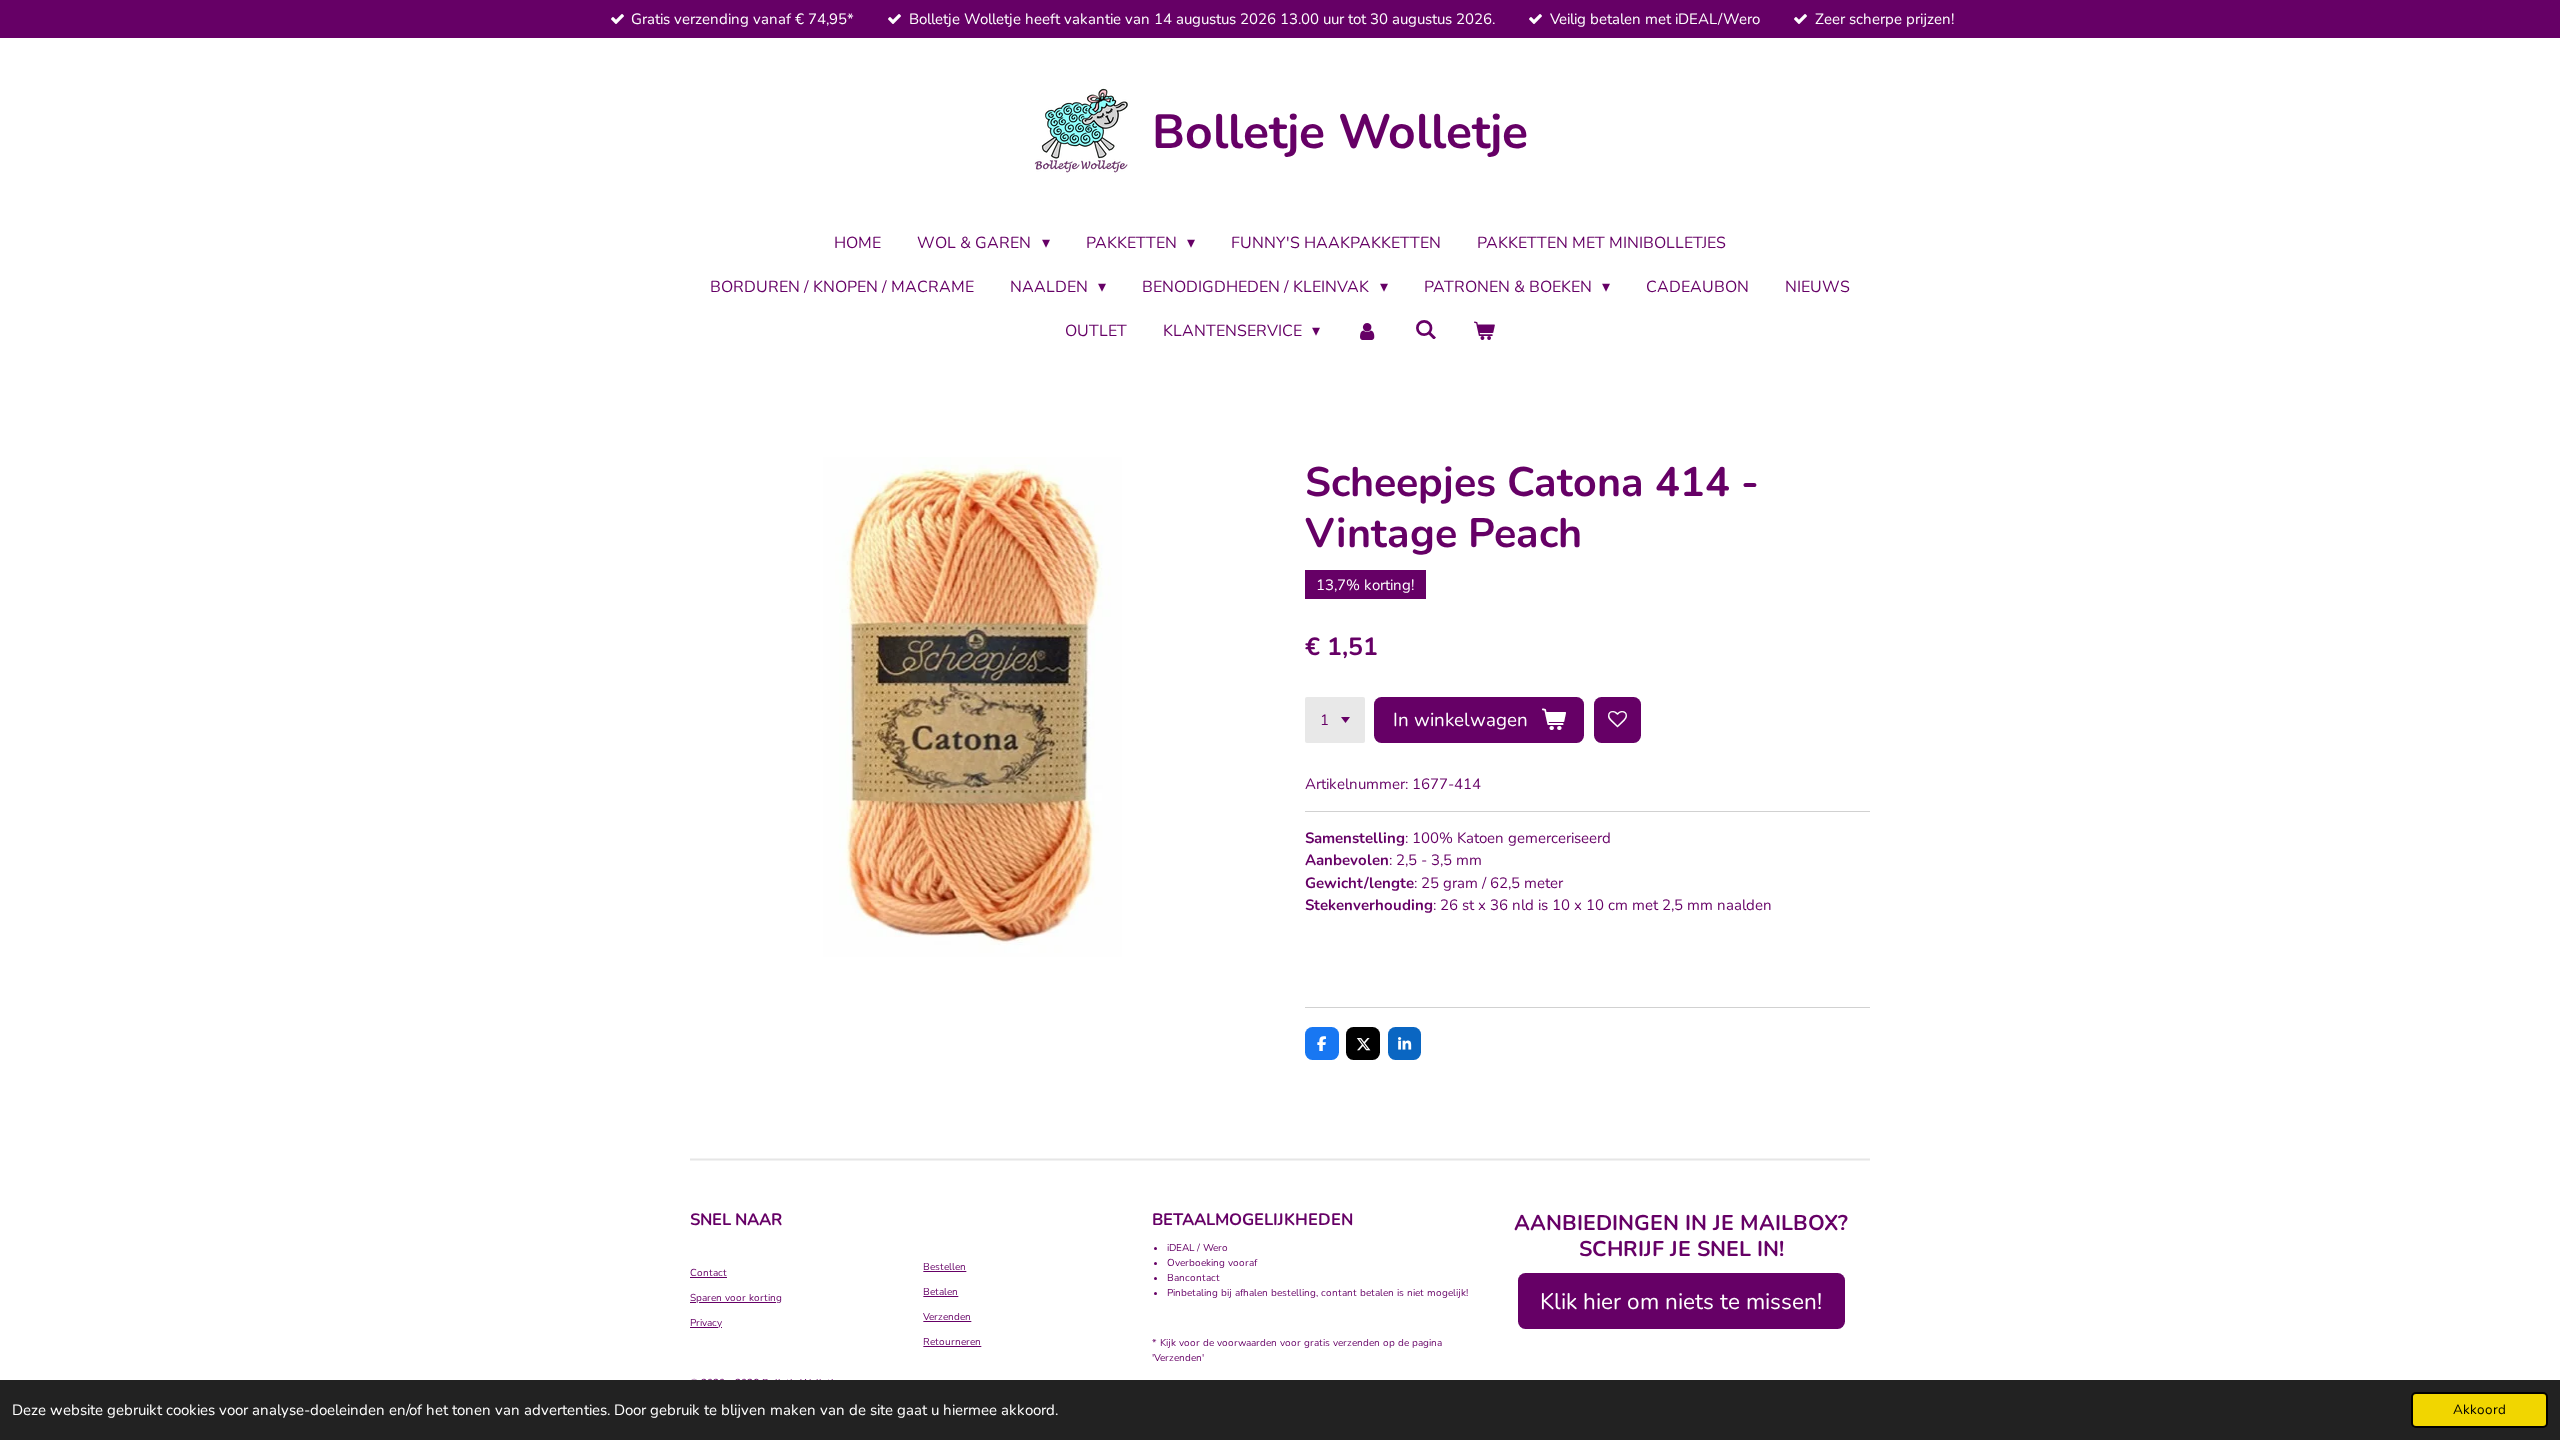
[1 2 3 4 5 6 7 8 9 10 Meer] (1335, 720)
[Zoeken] (1426, 330)
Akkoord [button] (2479, 1409)
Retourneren (952, 1342)
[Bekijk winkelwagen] (1484, 331)
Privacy (706, 1323)
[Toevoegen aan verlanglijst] (1617, 720)
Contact (708, 1273)
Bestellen (944, 1267)
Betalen (940, 1292)
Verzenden (947, 1317)
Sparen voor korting (736, 1298)
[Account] (1367, 331)
